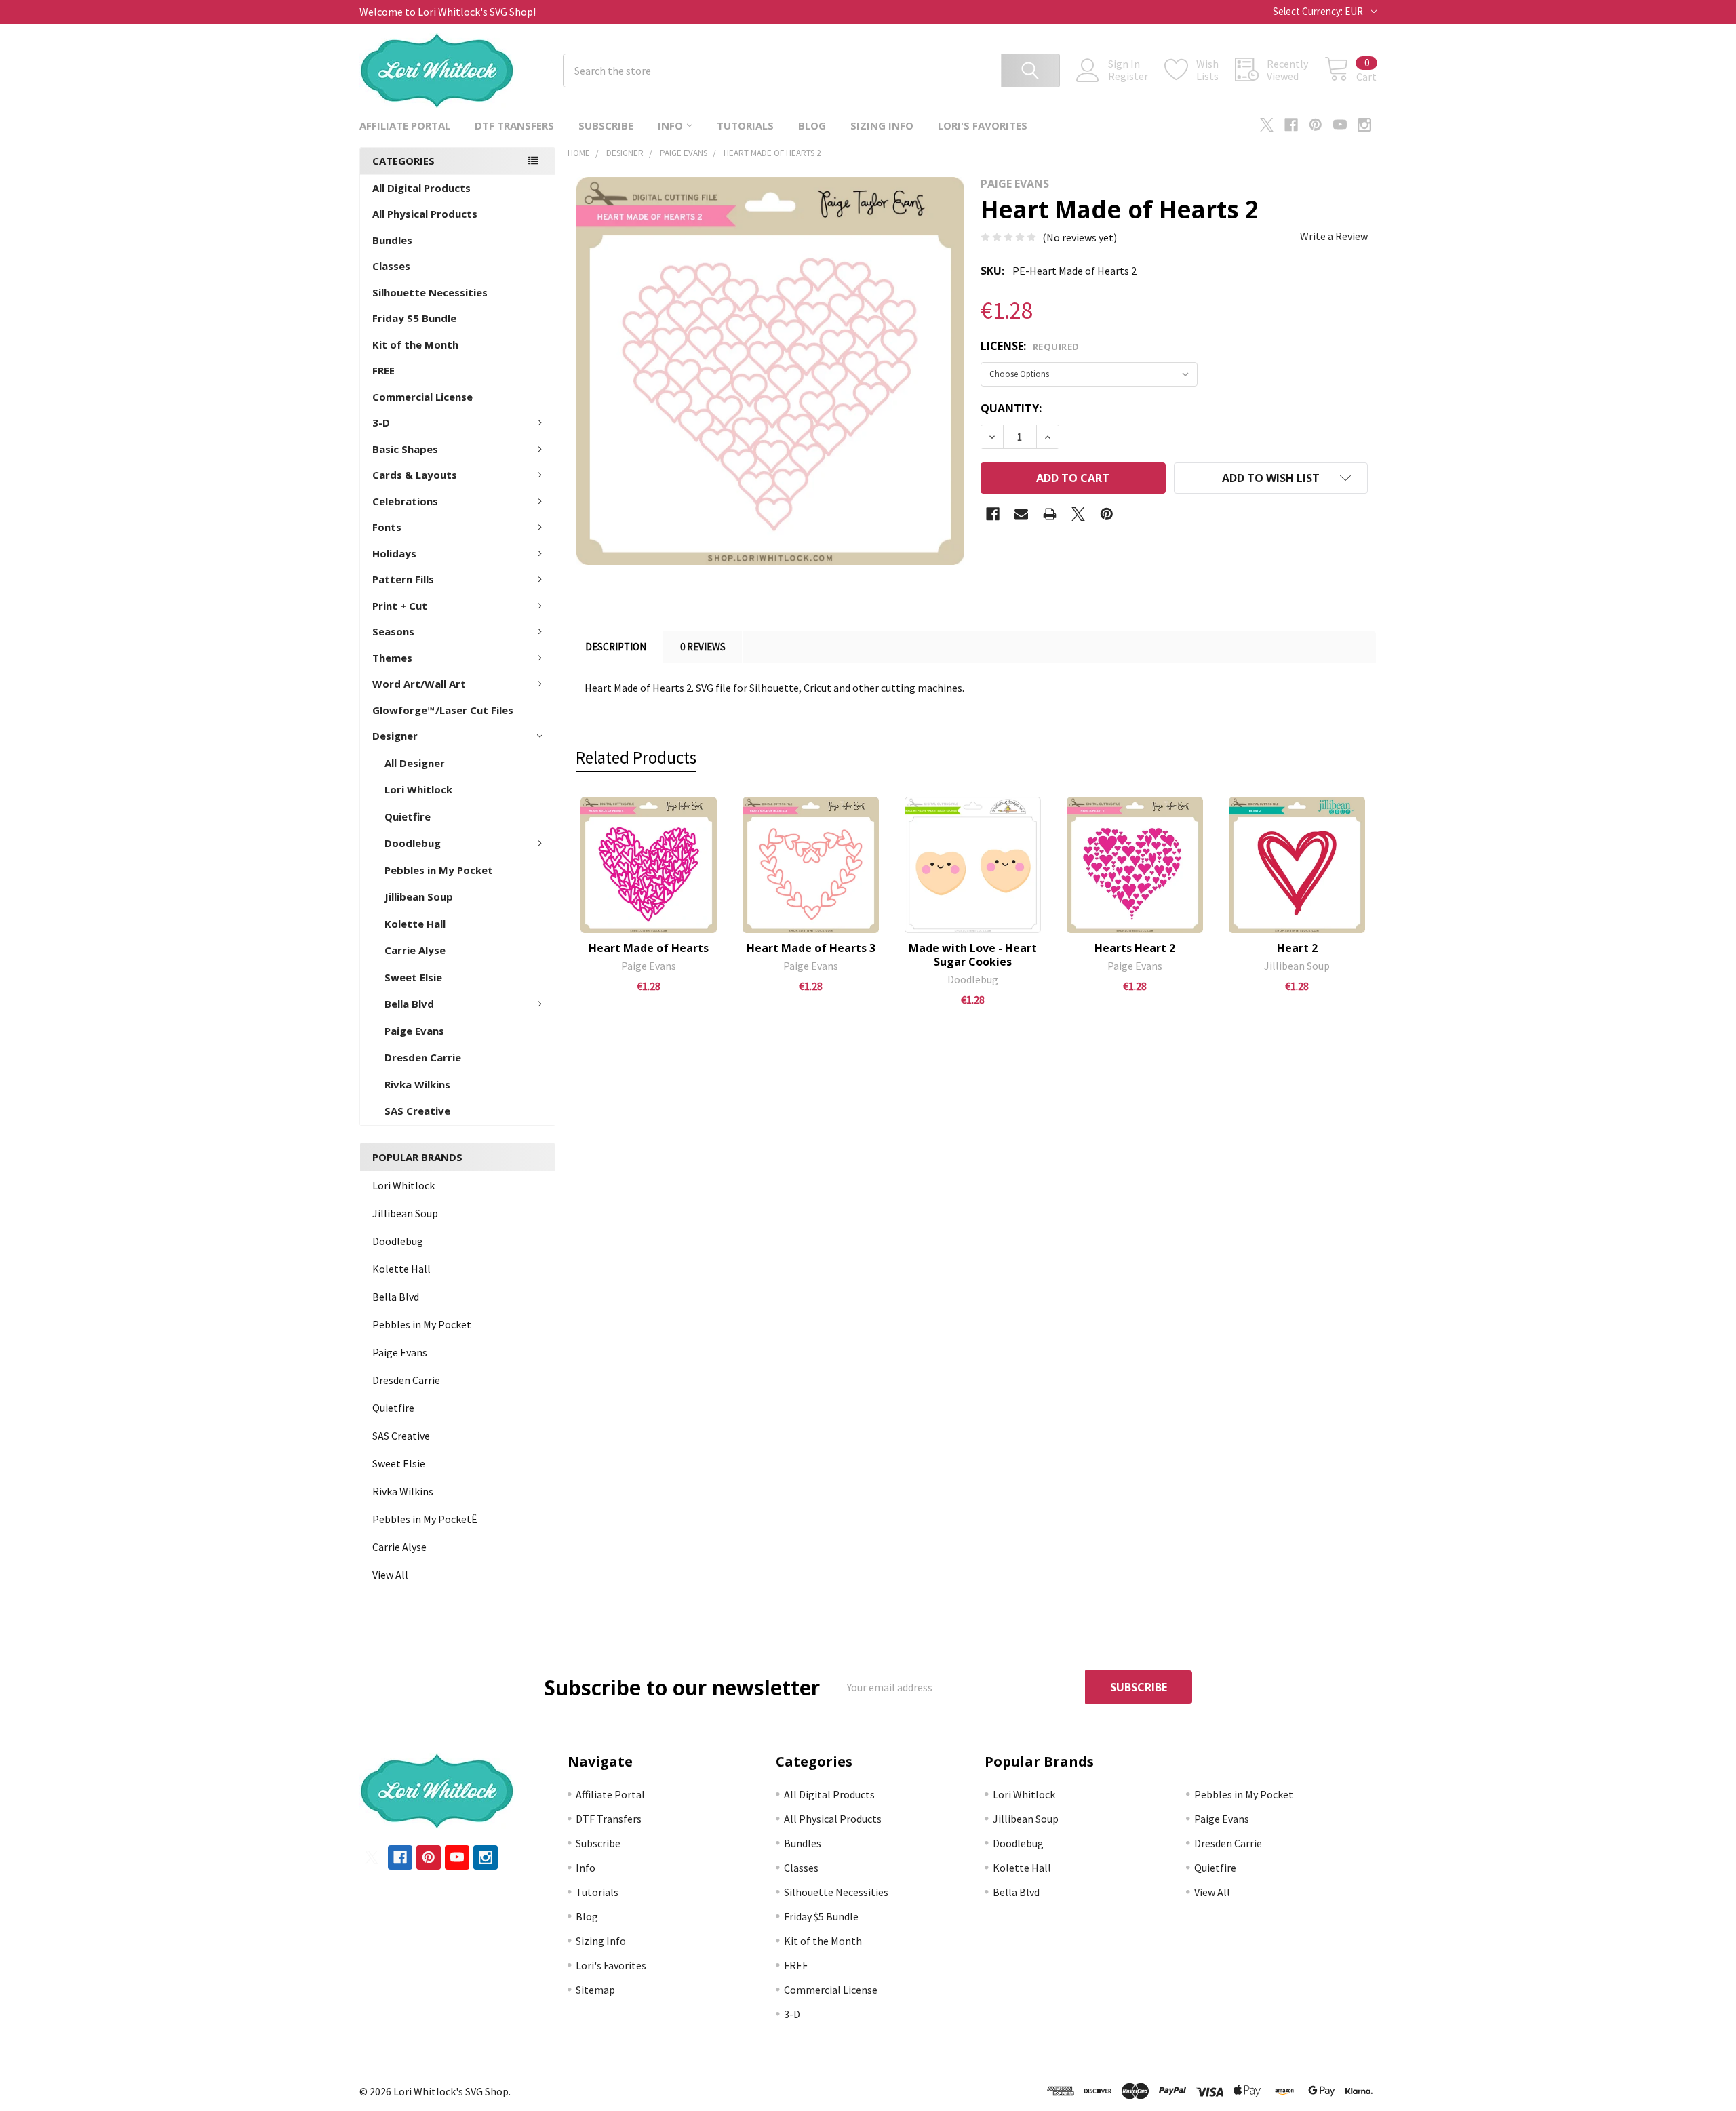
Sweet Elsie (413, 977)
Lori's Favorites (983, 125)
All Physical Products (425, 214)
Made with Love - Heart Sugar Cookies (973, 955)
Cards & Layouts (415, 475)
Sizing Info (882, 125)
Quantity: (1011, 408)
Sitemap (595, 1990)
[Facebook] (1291, 125)
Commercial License (422, 397)
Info (670, 125)
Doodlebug (413, 843)
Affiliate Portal (405, 125)
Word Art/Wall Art (419, 684)
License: (1030, 346)
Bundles (392, 240)
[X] (1267, 125)
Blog (812, 125)
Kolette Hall (415, 924)
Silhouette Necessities (430, 292)
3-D (381, 422)
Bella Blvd (409, 1004)
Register (1128, 76)
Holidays (394, 553)
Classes (391, 266)
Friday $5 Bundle (414, 318)
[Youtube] (1340, 125)
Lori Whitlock (418, 789)
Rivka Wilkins (417, 1084)
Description (616, 647)
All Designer (415, 763)
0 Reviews (703, 647)
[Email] (1021, 514)
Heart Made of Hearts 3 (811, 948)
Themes (392, 658)
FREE (383, 370)
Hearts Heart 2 (1135, 948)
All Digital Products (421, 188)
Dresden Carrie (423, 1057)
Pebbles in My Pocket (439, 870)
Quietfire (408, 816)
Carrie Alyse (415, 950)
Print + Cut (400, 606)
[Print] (1050, 514)
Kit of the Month (415, 344)
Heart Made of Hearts (649, 948)
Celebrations (405, 501)
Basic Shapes (405, 449)
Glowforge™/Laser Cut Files (443, 710)
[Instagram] (1364, 125)
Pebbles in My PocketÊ (425, 1519)
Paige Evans (414, 1031)
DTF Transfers (514, 125)
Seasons (393, 631)
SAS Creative (417, 1111)
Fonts (387, 527)
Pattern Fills (403, 579)
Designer (395, 736)
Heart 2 (1297, 948)
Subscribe (606, 125)
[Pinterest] (1316, 125)
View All (390, 1575)
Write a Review (1334, 236)
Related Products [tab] (636, 757)
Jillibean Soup (419, 896)
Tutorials (745, 125)
